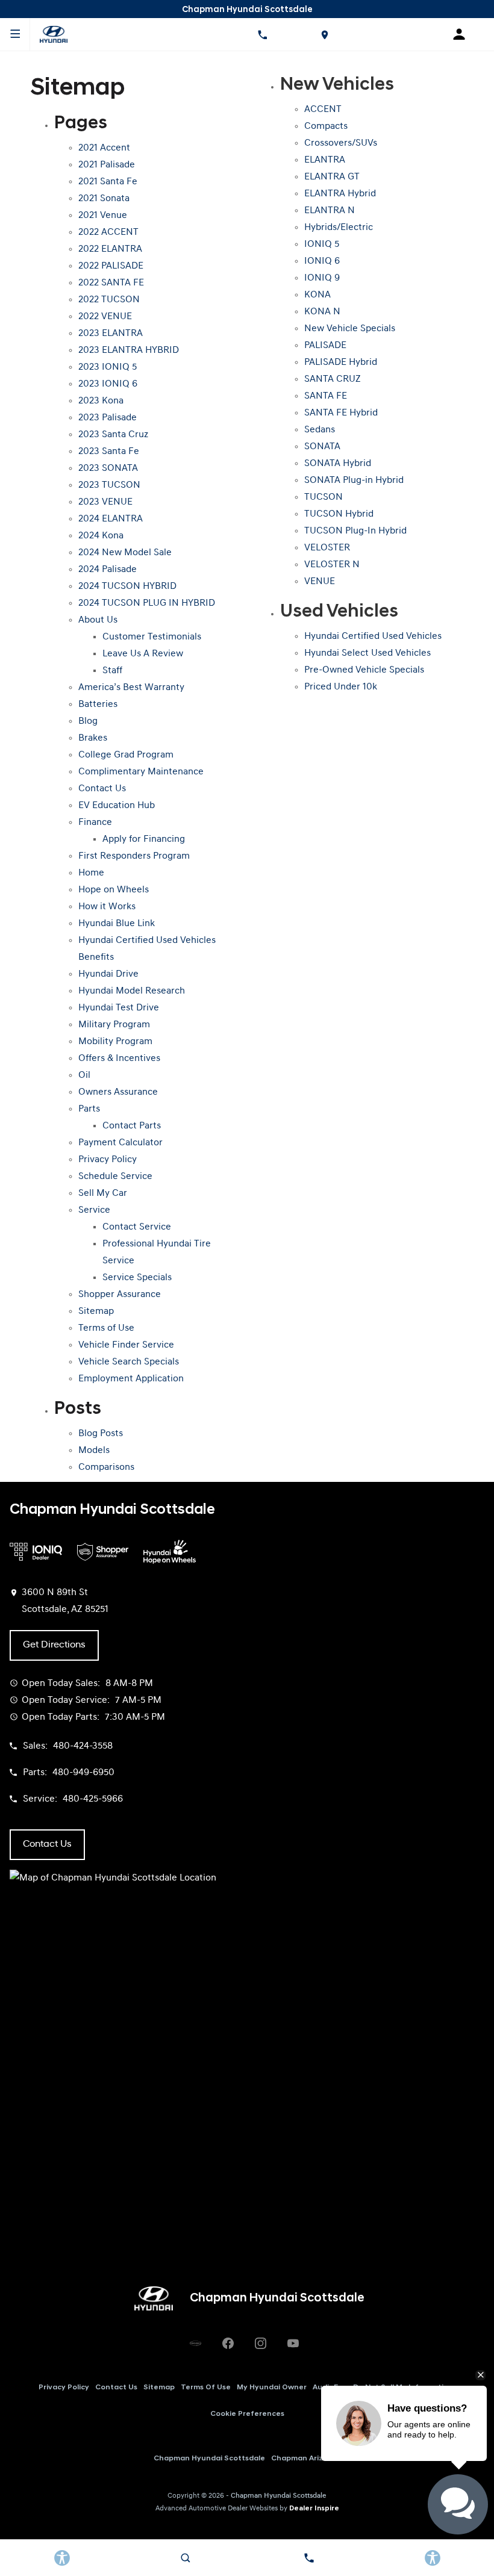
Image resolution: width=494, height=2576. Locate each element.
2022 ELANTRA (110, 249)
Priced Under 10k (341, 687)
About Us (98, 620)
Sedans (320, 430)
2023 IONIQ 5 (108, 367)
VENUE (320, 582)
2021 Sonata (104, 199)
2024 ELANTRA (111, 519)
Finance (95, 823)
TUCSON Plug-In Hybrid (355, 531)
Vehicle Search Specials (129, 1362)
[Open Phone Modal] (262, 34)
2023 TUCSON (109, 485)
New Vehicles (337, 85)
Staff (112, 671)
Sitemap (96, 1311)
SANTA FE (326, 396)
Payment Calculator (120, 1143)
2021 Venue (103, 216)
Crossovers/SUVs (341, 143)
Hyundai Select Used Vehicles (367, 653)
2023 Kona (101, 401)
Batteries (98, 705)
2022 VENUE (105, 317)
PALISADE (325, 346)
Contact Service (137, 1227)
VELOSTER (327, 548)
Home (91, 873)
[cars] (195, 2343)
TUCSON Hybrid (339, 514)
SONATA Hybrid (338, 464)
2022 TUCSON (109, 300)
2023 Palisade (108, 418)
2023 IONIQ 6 (108, 384)
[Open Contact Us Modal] (309, 2558)
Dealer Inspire (314, 2509)
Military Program (114, 1025)
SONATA (322, 447)
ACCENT (323, 110)
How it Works (107, 907)
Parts (89, 1109)
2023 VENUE (105, 502)
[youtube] (293, 2343)
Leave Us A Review (143, 654)
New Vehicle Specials (350, 329)
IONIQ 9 (322, 278)
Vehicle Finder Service (126, 1345)
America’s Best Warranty (131, 688)
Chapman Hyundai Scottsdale (209, 2459)
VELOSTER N (332, 565)
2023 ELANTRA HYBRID (129, 350)
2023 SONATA (108, 468)
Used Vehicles (339, 612)
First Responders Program (134, 856)
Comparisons (106, 1467)
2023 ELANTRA (111, 334)
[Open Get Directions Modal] (324, 34)
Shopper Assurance (120, 1295)
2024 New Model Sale (125, 553)
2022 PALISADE (111, 266)
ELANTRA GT (332, 177)
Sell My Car (103, 1193)
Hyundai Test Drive (119, 1008)
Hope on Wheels (114, 890)
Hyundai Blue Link (117, 924)
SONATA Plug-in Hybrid (354, 481)
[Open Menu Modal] (15, 34)
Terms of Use (106, 1328)
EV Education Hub (117, 806)
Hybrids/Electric (339, 228)
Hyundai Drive (108, 974)
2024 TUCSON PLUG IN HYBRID (147, 603)
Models (94, 1451)
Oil (84, 1075)
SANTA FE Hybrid (341, 413)
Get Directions (54, 1645)
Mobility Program (115, 1042)
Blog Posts (101, 1434)
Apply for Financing (144, 839)
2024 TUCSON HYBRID (127, 586)
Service (94, 1210)
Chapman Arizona (304, 2459)
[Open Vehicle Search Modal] (185, 2558)
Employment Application (131, 1379)
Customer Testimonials (152, 637)
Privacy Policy (108, 1160)
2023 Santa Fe (109, 452)
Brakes (93, 738)
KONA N (322, 312)
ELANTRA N (330, 211)
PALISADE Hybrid (341, 362)
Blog (88, 721)
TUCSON (324, 497)
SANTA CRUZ (333, 379)
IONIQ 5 (322, 244)
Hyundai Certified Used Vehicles (373, 636)
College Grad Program (126, 755)
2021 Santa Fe (108, 182)
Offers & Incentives (119, 1059)
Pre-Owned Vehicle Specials (364, 670)
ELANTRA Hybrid (340, 194)
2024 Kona (101, 536)
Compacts (326, 126)
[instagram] (260, 2343)
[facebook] (228, 2343)
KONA (317, 295)
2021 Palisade (107, 165)
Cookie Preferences (247, 2414)
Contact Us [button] (47, 1844)
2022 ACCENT (108, 232)
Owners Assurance (118, 1092)
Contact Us (102, 789)
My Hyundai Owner (272, 2388)
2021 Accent (104, 148)
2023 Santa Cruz (113, 435)
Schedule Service (115, 1177)
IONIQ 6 (322, 261)
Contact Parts (132, 1126)
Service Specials (137, 1278)
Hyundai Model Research (132, 991)
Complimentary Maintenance (141, 772)
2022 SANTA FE (111, 283)
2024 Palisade (108, 570)
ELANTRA (325, 160)
